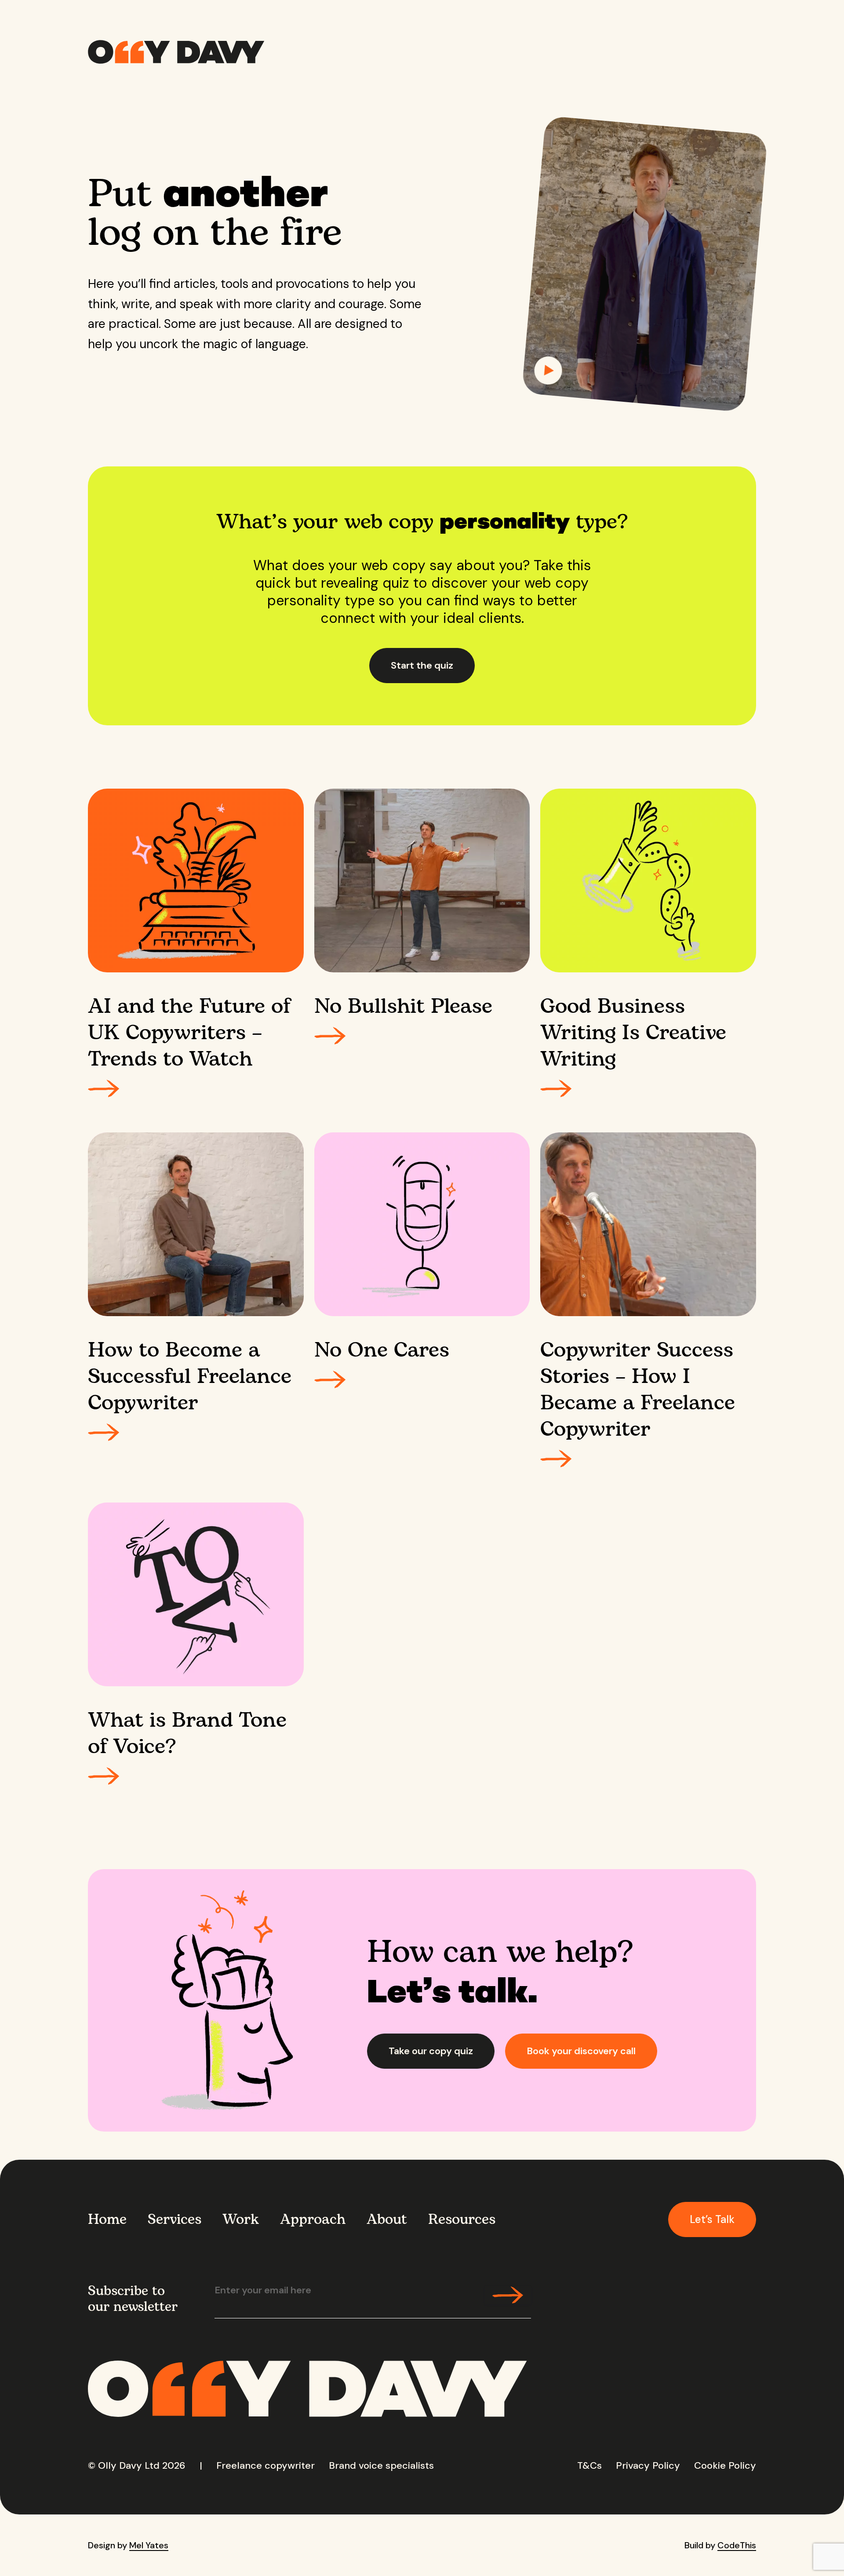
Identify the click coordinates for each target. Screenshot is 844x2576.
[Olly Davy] (176, 52)
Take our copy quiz (431, 2051)
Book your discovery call (581, 2051)
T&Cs (589, 2465)
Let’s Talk (712, 2219)
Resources (462, 2219)
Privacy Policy (648, 2465)
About (387, 2219)
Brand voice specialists (381, 2465)
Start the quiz (422, 665)
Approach (313, 2219)
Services (175, 2219)
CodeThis (737, 2545)
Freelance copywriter (266, 2465)
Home (107, 2219)
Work (241, 2219)
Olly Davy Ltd (129, 2465)
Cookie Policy (725, 2465)
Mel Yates (149, 2545)
